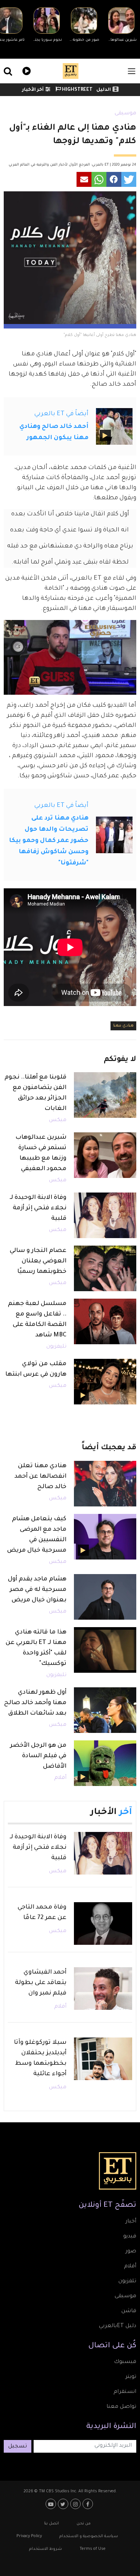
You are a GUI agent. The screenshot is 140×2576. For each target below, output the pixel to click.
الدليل (104, 90)
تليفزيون (56, 1347)
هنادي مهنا (123, 1026)
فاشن (129, 2311)
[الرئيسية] (71, 71)
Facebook (89, 2504)
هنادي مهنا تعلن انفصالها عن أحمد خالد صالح (41, 1477)
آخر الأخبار (33, 90)
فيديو (26, 70)
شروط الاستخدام (46, 2549)
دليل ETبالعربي (118, 2326)
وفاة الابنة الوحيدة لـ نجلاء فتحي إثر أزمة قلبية (38, 1208)
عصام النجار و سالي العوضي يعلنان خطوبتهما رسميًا (38, 1261)
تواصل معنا (121, 2407)
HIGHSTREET (77, 90)
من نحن (84, 2524)
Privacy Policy (29, 2536)
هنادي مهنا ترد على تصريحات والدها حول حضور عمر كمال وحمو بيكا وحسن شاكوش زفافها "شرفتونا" (49, 841)
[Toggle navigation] (132, 71)
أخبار (131, 2222)
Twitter (64, 2504)
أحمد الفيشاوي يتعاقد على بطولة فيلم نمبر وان (41, 1983)
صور (131, 2252)
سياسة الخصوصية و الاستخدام (89, 2536)
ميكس (58, 1120)
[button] (129, 179)
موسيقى (125, 114)
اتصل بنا (52, 2524)
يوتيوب (52, 2504)
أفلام (60, 1778)
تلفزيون (127, 2282)
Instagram (76, 2504)
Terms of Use (93, 2549)
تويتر (131, 2377)
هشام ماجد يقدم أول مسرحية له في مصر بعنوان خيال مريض (37, 1590)
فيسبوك (125, 2362)
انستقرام (125, 2392)
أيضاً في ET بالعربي (61, 414)
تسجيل (18, 2447)
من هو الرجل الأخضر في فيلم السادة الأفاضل (38, 1756)
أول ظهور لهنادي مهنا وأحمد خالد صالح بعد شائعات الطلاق (35, 1703)
